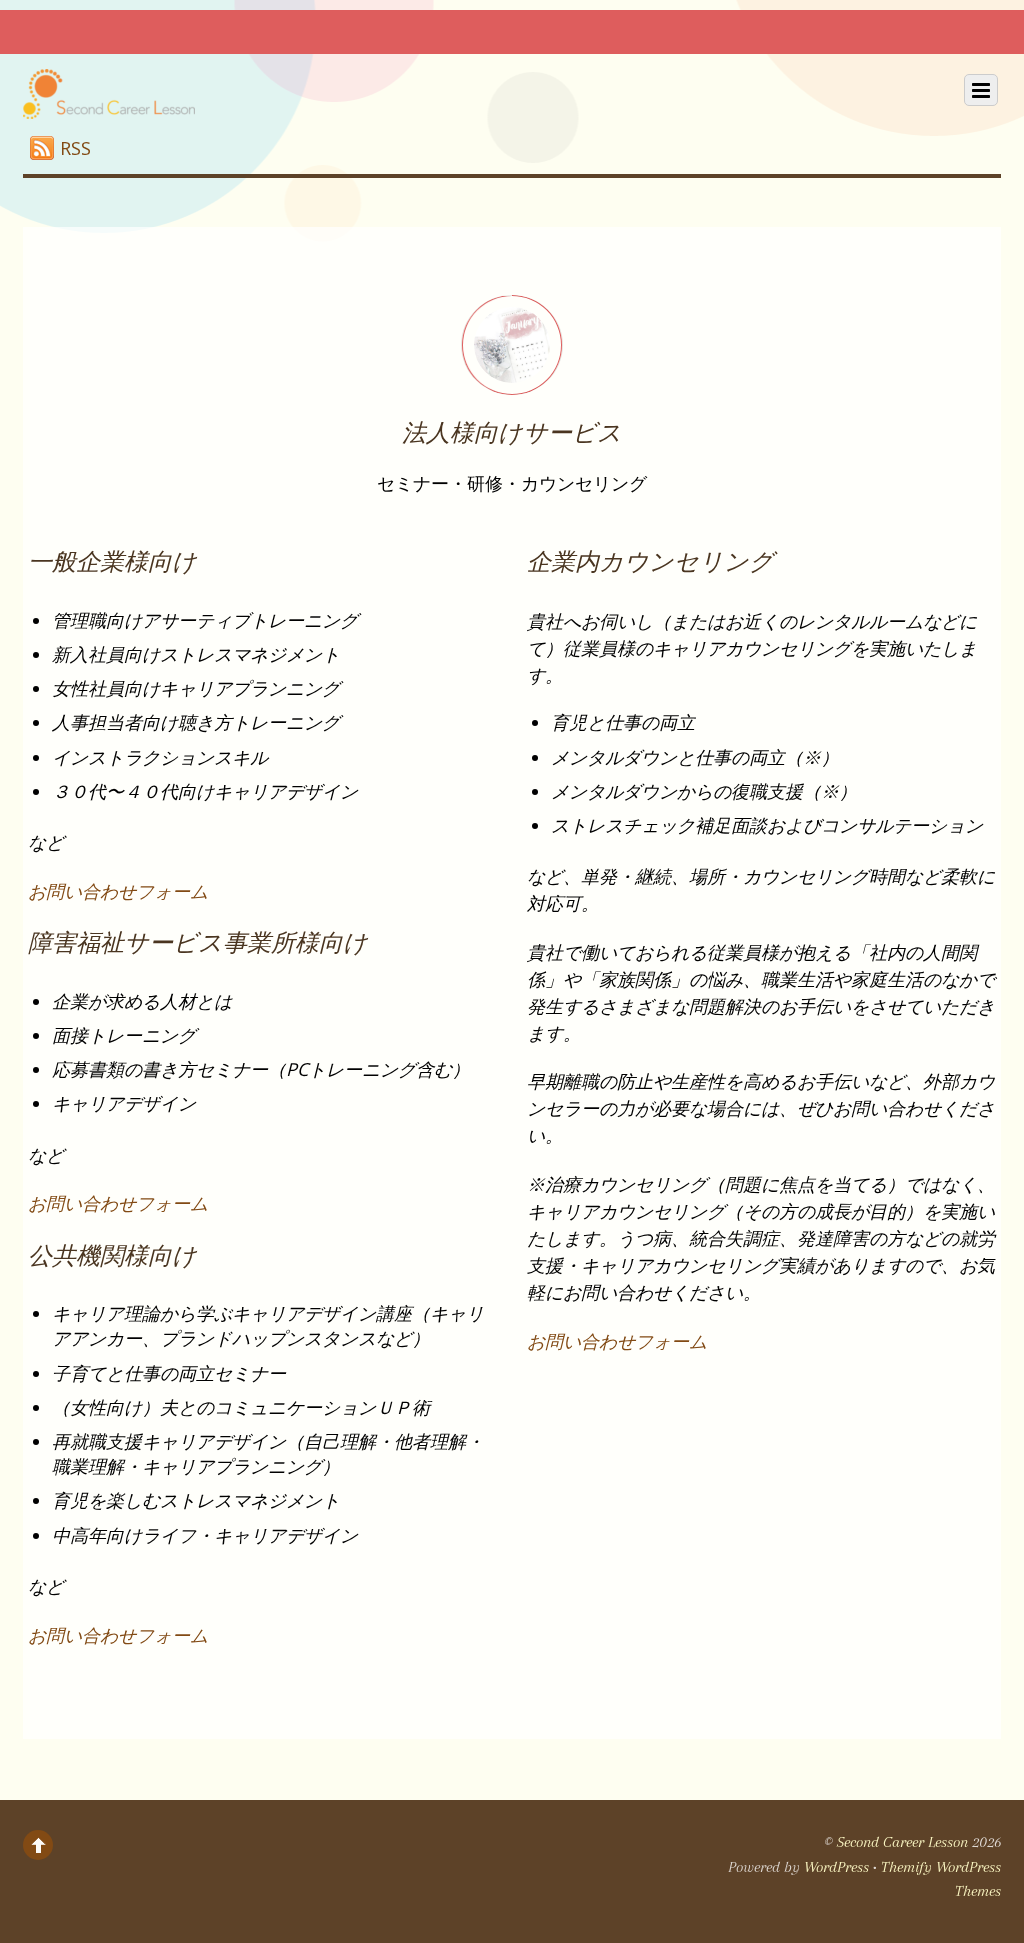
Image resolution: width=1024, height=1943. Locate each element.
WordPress (836, 1867)
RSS (75, 148)
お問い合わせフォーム (118, 891)
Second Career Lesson (902, 1842)
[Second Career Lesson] (109, 102)
